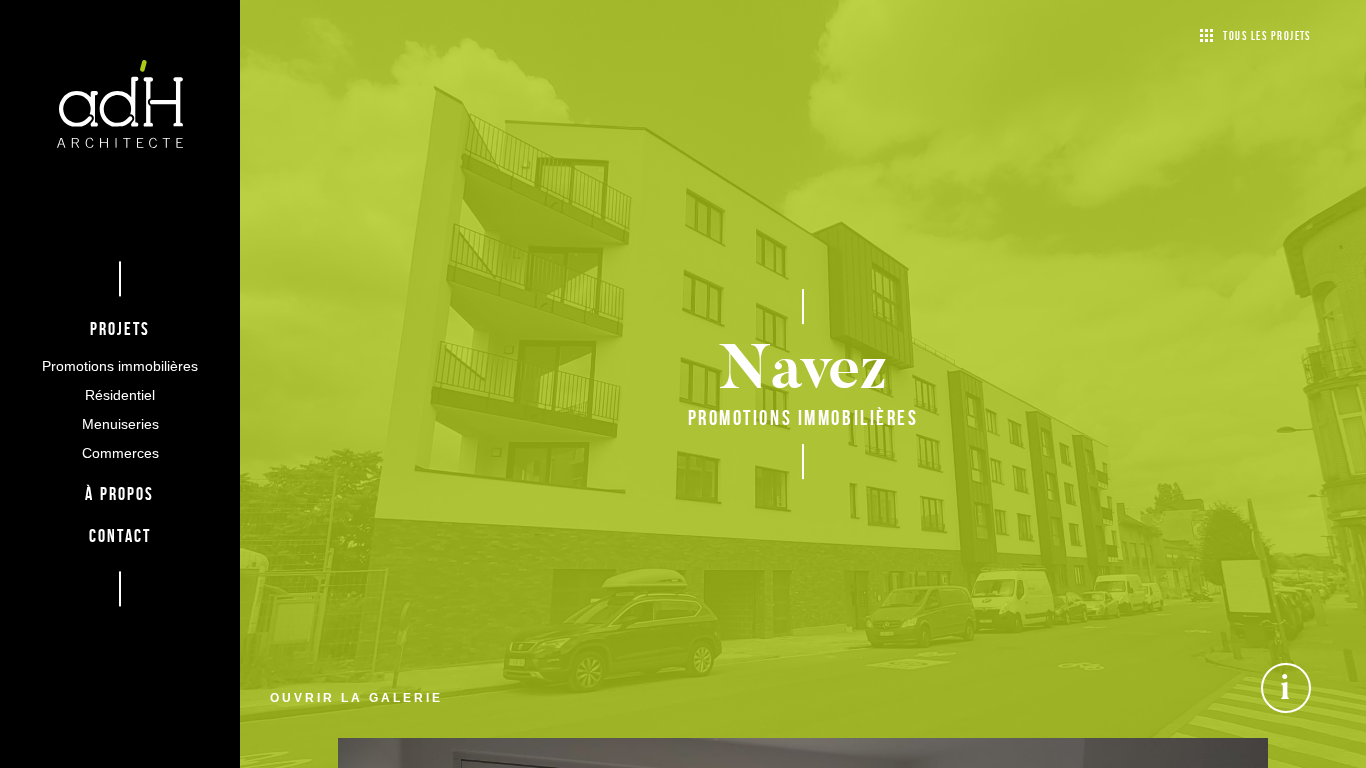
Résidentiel (120, 395)
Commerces (120, 454)
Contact (120, 538)
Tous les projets (1267, 36)
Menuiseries (120, 425)
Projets (120, 330)
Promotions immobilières (120, 366)
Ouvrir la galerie (356, 698)
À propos (119, 495)
